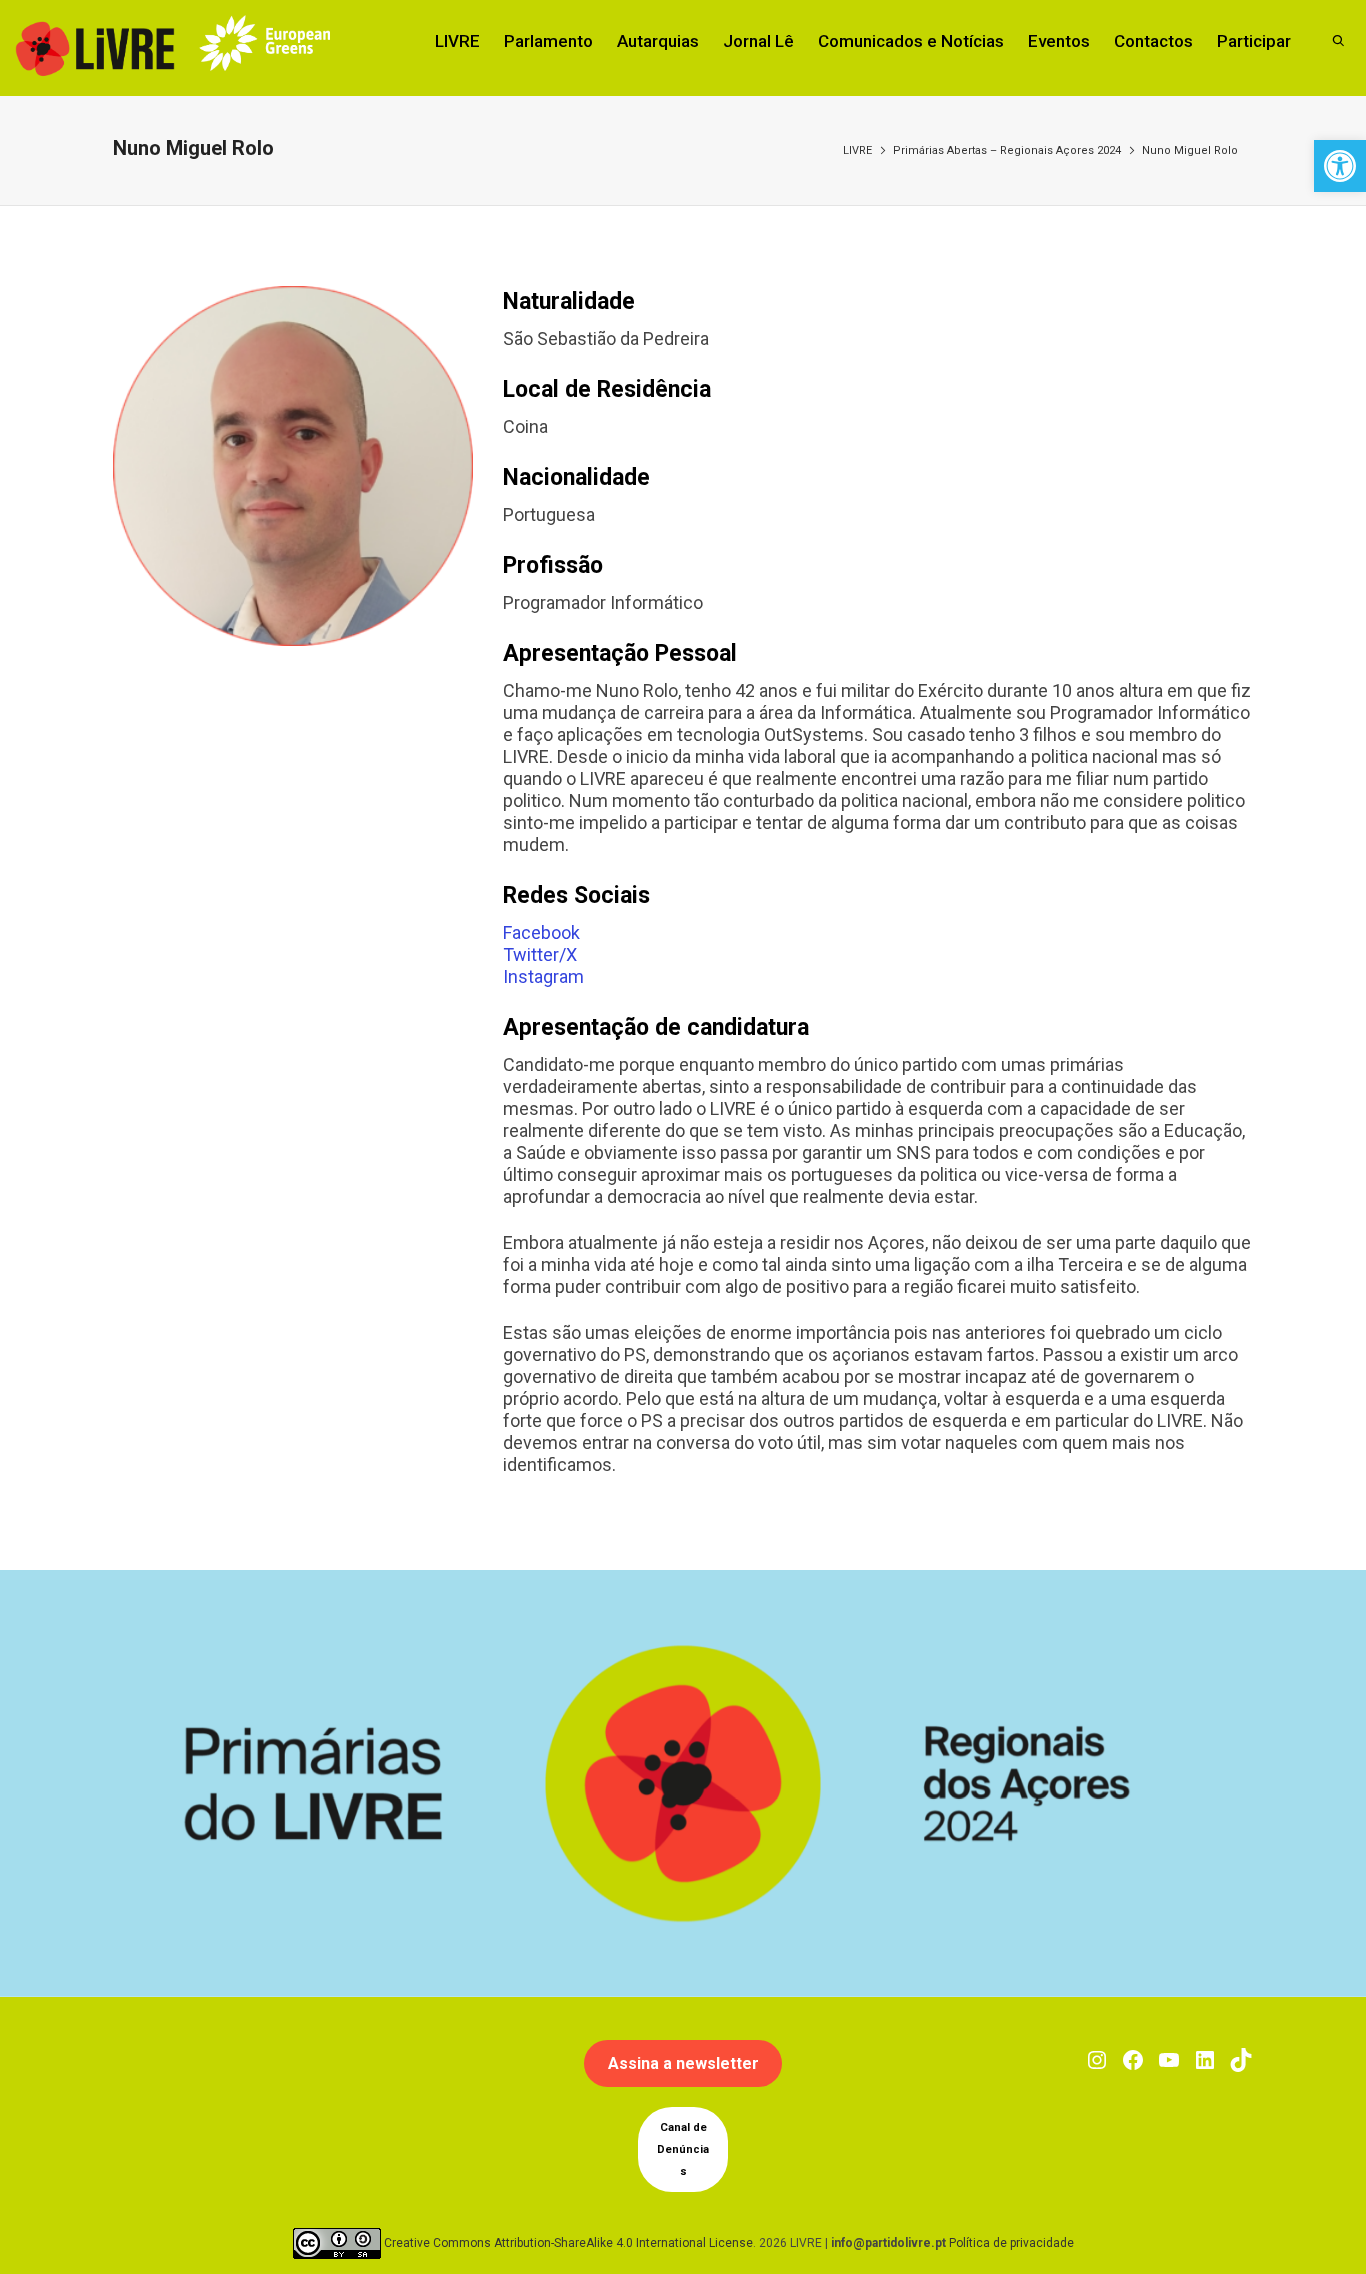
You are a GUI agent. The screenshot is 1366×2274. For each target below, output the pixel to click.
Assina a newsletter (683, 2063)
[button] (1340, 166)
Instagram (543, 976)
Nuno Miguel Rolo (1190, 150)
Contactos (1153, 41)
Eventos (1059, 41)
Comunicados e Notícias (911, 41)
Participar (1254, 41)
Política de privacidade (1011, 2243)
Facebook (541, 932)
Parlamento (548, 41)
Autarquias (658, 41)
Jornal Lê (758, 41)
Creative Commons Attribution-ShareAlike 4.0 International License (568, 2243)
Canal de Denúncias (683, 2149)
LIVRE (457, 41)
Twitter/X (540, 954)
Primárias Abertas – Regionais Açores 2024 (1007, 150)
